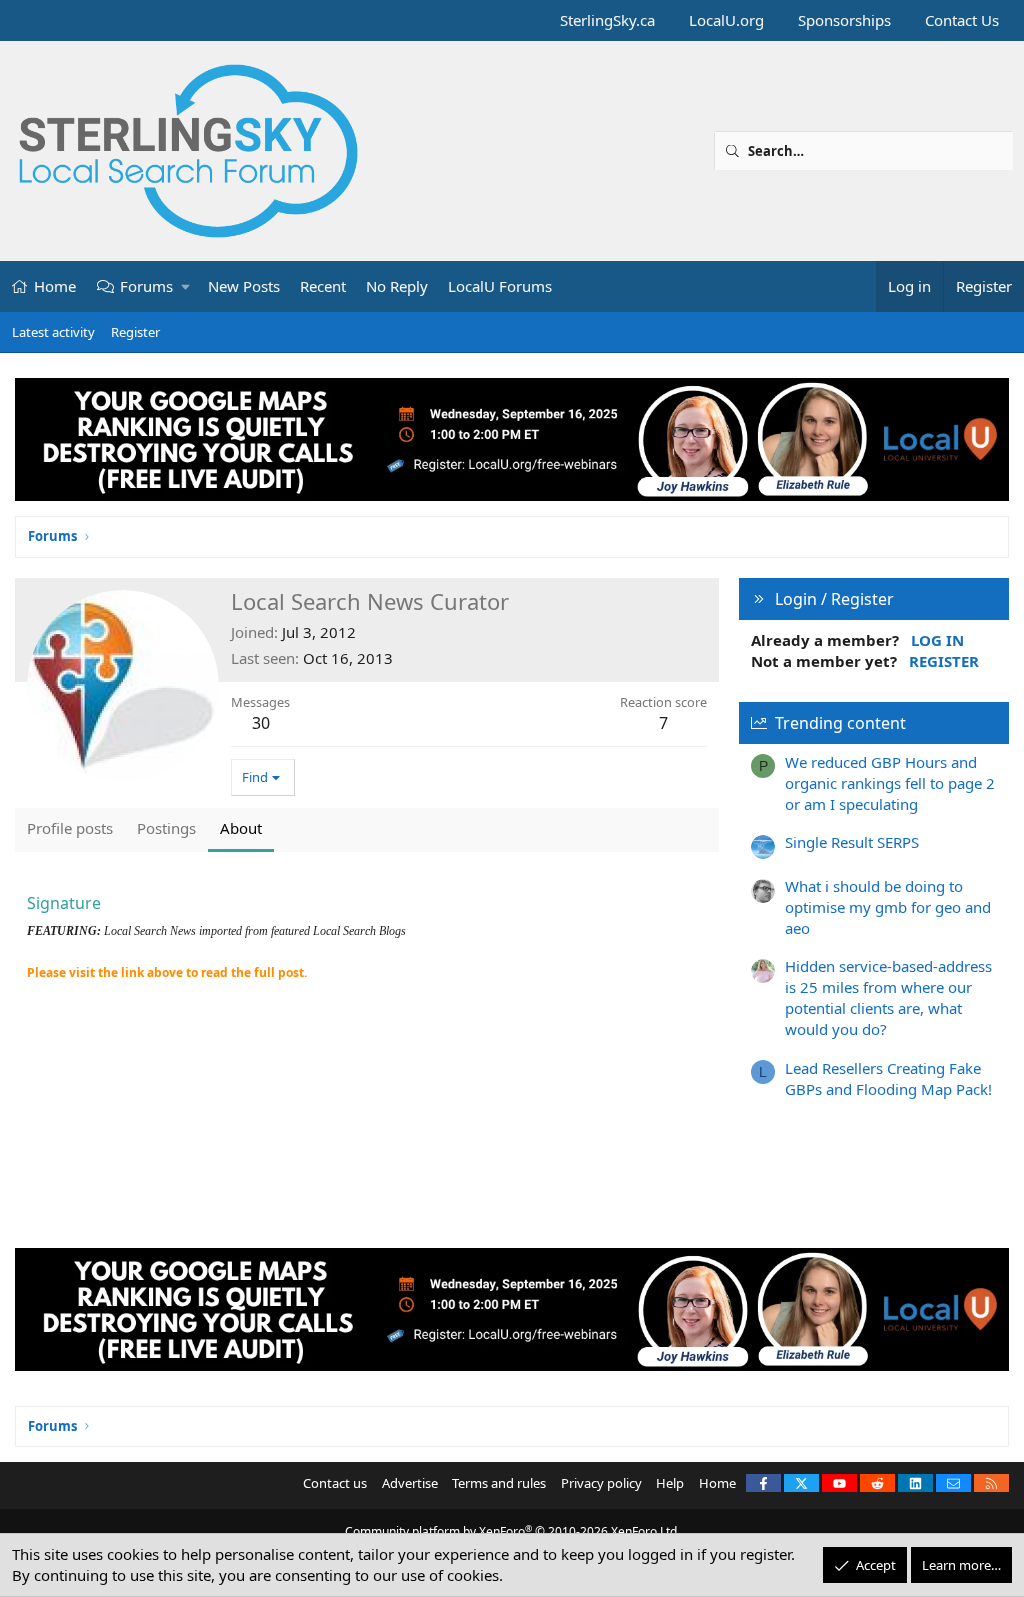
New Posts (244, 286)
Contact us (335, 1483)
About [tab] (241, 828)
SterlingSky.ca (607, 20)
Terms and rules (499, 1483)
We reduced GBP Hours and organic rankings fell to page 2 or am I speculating (890, 783)
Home (55, 286)
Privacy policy (601, 1483)
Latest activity (53, 332)
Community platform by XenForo (512, 1531)
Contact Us (962, 20)
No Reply (397, 286)
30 (261, 723)
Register (135, 332)
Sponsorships (844, 20)
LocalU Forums (500, 286)
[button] (186, 286)
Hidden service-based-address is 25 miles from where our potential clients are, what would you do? (888, 997)
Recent (323, 286)
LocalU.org (726, 20)
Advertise (410, 1483)
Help (670, 1483)
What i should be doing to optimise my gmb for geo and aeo (888, 907)
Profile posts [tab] (70, 828)
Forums (146, 286)
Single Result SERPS (852, 842)
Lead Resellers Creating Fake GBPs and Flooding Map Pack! (888, 1078)
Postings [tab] (166, 828)
